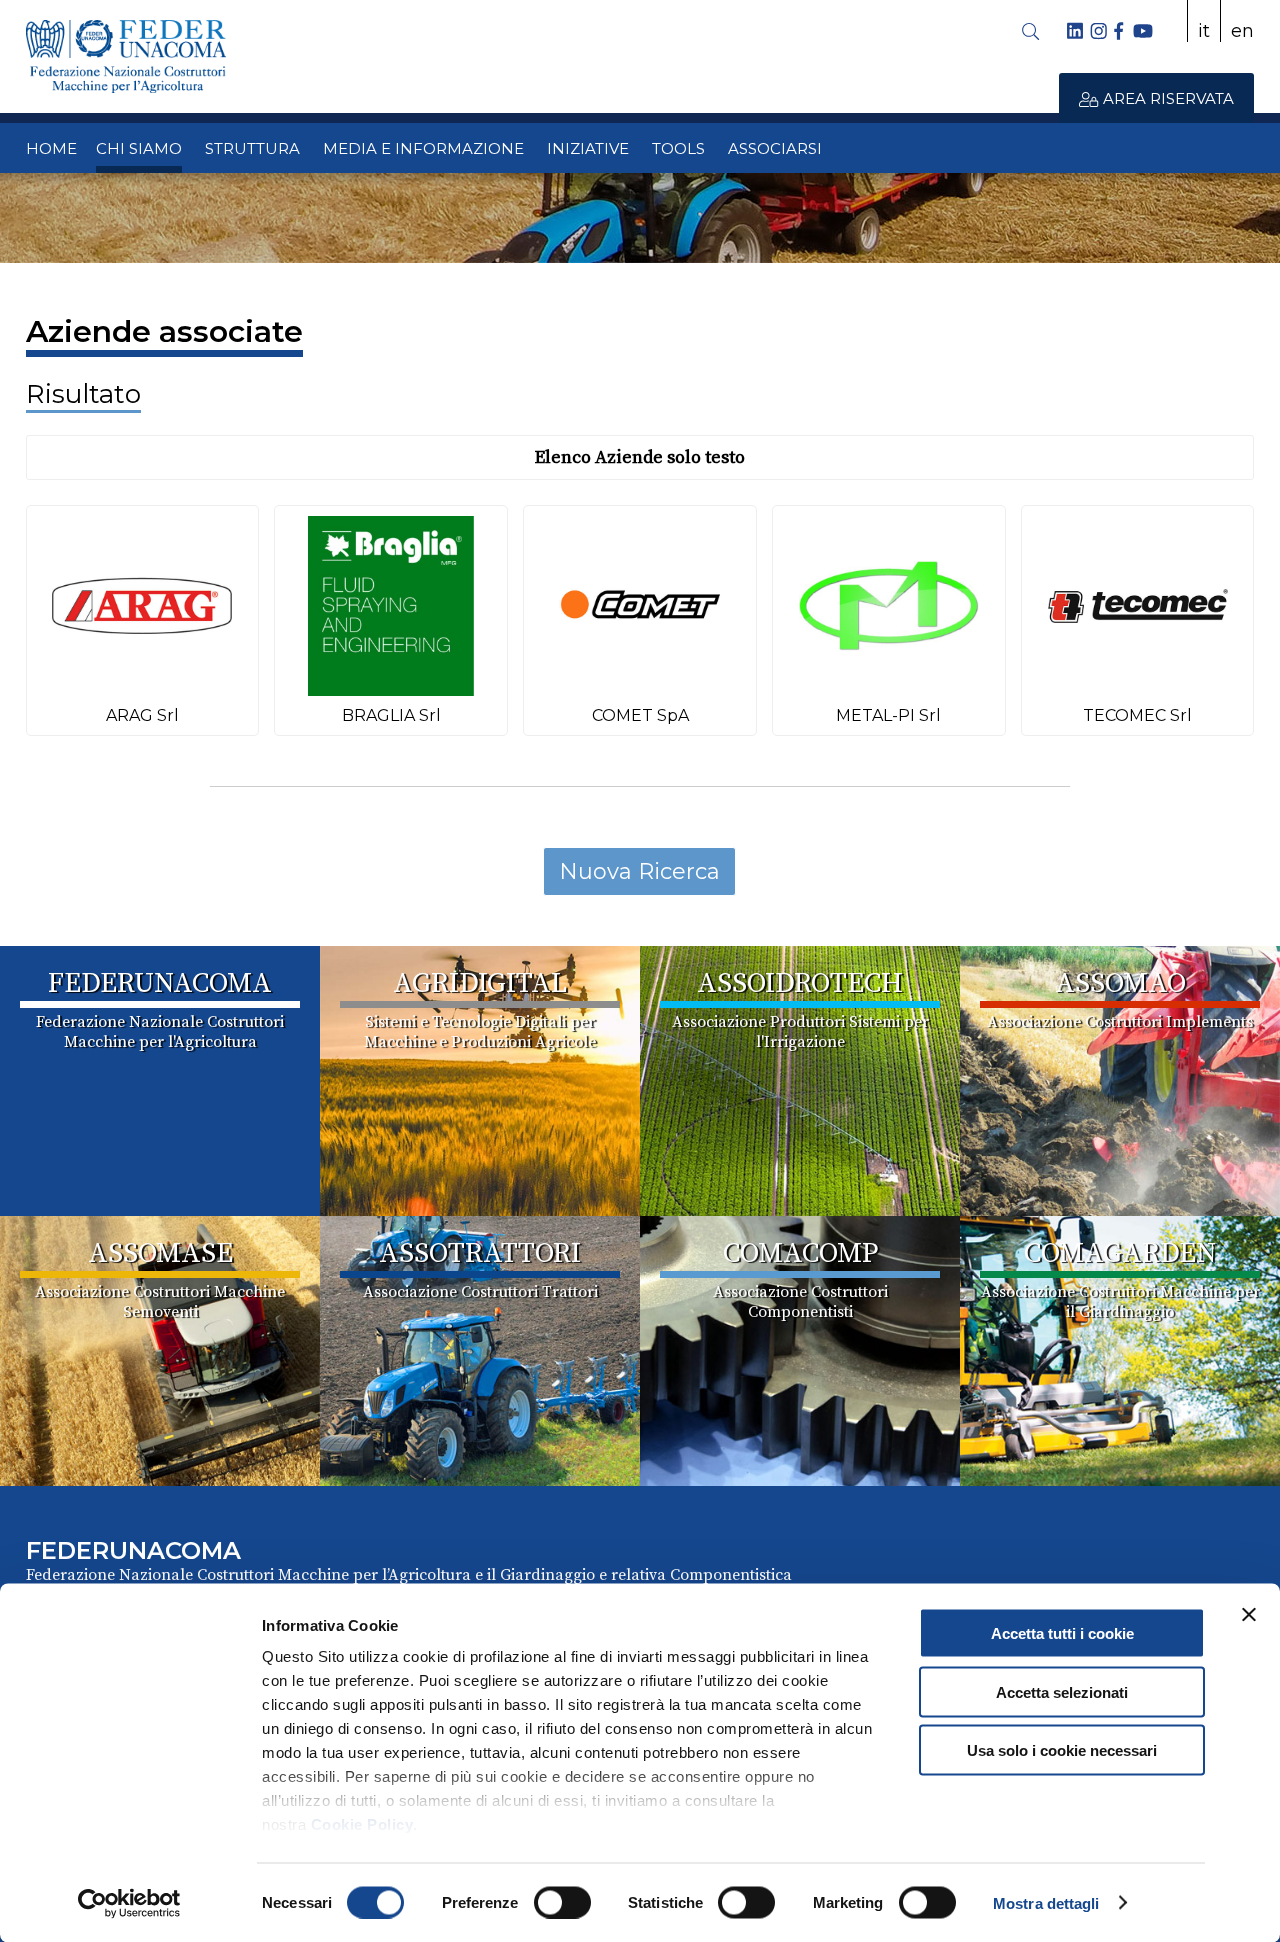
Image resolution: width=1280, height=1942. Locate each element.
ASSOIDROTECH (800, 983)
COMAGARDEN (1120, 1253)
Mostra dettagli (1046, 1902)
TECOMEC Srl (1137, 715)
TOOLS (678, 148)
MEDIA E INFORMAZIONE (423, 148)
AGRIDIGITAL (480, 983)
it (1204, 31)
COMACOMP (800, 1253)
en (1242, 31)
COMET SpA (640, 715)
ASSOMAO (1120, 983)
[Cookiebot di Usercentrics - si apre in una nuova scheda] (129, 1903)
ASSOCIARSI (775, 148)
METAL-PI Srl (888, 715)
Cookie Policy (362, 1824)
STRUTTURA (252, 148)
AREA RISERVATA (1166, 98)
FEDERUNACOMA (160, 983)
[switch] (562, 1902)
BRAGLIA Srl (391, 715)
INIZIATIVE (588, 148)
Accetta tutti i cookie (1062, 1633)
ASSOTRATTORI (480, 1253)
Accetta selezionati (1062, 1691)
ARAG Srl (142, 715)
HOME (51, 148)
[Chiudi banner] (1249, 1615)
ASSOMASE (160, 1253)
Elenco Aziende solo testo (640, 457)
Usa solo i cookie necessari (1062, 1750)
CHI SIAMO (139, 148)
